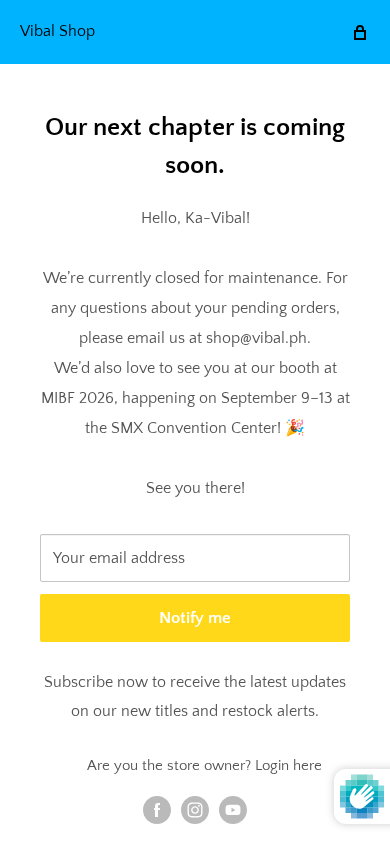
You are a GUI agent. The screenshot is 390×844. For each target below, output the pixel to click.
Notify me (195, 618)
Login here (288, 765)
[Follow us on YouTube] (233, 809)
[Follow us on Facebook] (157, 809)
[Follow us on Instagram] (195, 809)
